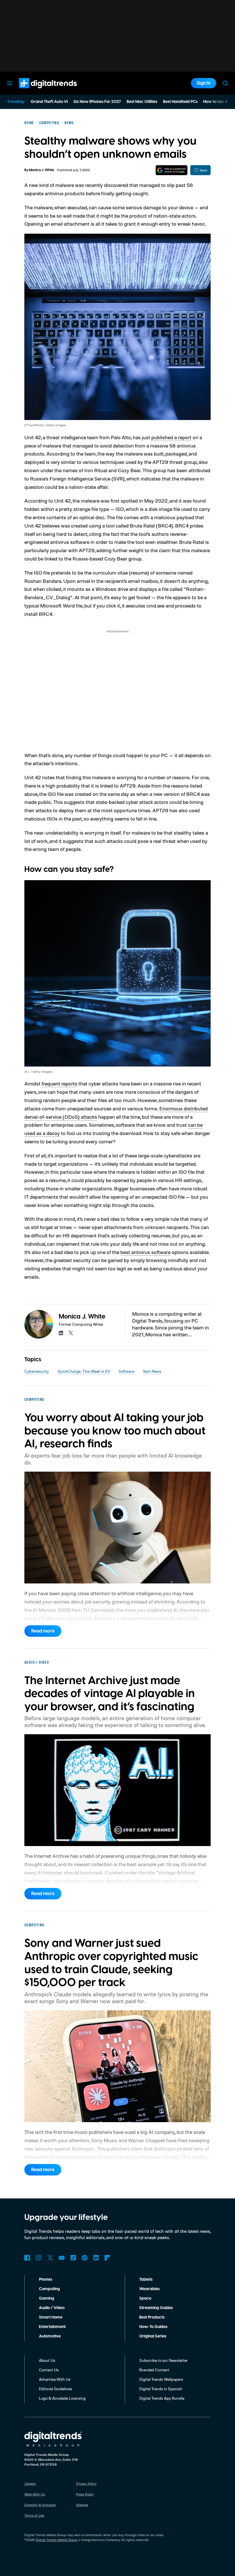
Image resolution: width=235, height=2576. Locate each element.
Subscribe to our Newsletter (163, 2360)
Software (126, 1371)
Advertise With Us (55, 2379)
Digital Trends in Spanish (161, 2389)
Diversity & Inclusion (40, 2505)
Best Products (152, 2317)
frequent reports (59, 1083)
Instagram (39, 2258)
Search (225, 83)
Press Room (85, 2494)
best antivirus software (145, 1252)
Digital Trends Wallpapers (161, 2379)
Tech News (152, 1371)
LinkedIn (96, 2258)
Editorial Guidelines (56, 2389)
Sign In (203, 83)
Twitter (50, 2258)
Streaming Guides (156, 2308)
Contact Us (49, 2370)
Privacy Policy (86, 2484)
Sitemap (82, 2505)
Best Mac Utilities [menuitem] (142, 102)
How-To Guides (153, 2327)
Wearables (149, 2289)
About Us (47, 2360)
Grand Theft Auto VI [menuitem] (49, 102)
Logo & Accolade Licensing (62, 2398)
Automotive (50, 2336)
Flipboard (107, 2258)
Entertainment (52, 2327)
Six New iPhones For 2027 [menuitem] (97, 102)
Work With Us (35, 2494)
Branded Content (154, 2370)
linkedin (61, 1333)
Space (145, 2298)
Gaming (47, 2298)
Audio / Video (52, 2308)
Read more (43, 1631)
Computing (49, 2289)
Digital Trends (38, 91)
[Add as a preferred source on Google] (172, 170)
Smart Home (51, 2317)
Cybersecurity (37, 1371)
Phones (46, 2280)
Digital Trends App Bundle (162, 2398)
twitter (71, 1333)
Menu (10, 83)
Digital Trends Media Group (56, 2540)
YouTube (62, 2258)
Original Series (153, 2336)
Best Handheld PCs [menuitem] (180, 102)
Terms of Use (34, 2515)
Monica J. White (42, 170)
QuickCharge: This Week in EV (84, 1371)
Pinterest (85, 2258)
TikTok (73, 2258)
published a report (171, 437)
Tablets (146, 2280)
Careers (30, 2484)
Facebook (27, 2258)
